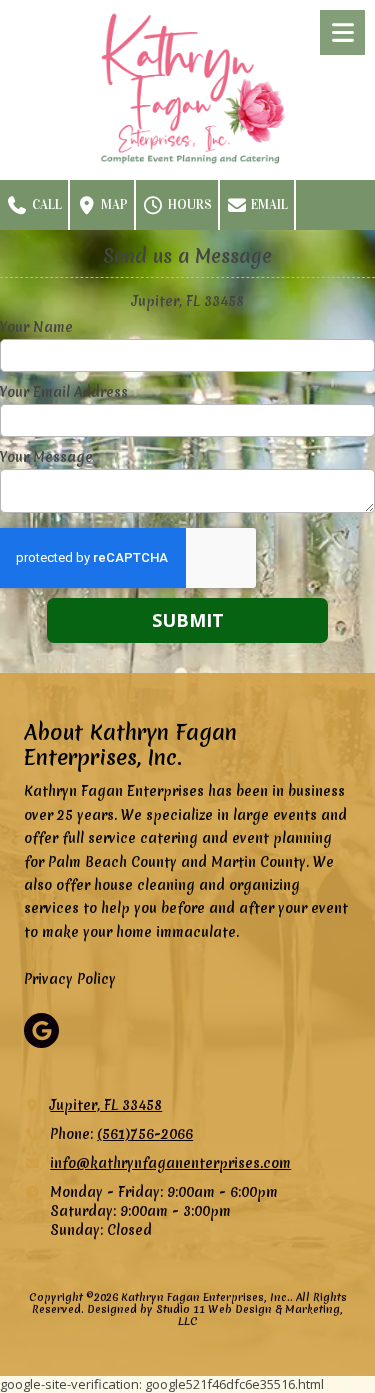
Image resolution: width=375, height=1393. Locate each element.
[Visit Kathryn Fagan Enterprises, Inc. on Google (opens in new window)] (41, 1030)
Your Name (36, 327)
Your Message (46, 457)
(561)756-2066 (145, 1134)
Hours (188, 205)
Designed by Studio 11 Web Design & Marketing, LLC (215, 1315)
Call (45, 205)
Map (113, 205)
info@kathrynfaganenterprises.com (170, 1163)
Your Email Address (64, 392)
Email (268, 205)
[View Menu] (342, 32)
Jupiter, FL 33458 (106, 1105)
